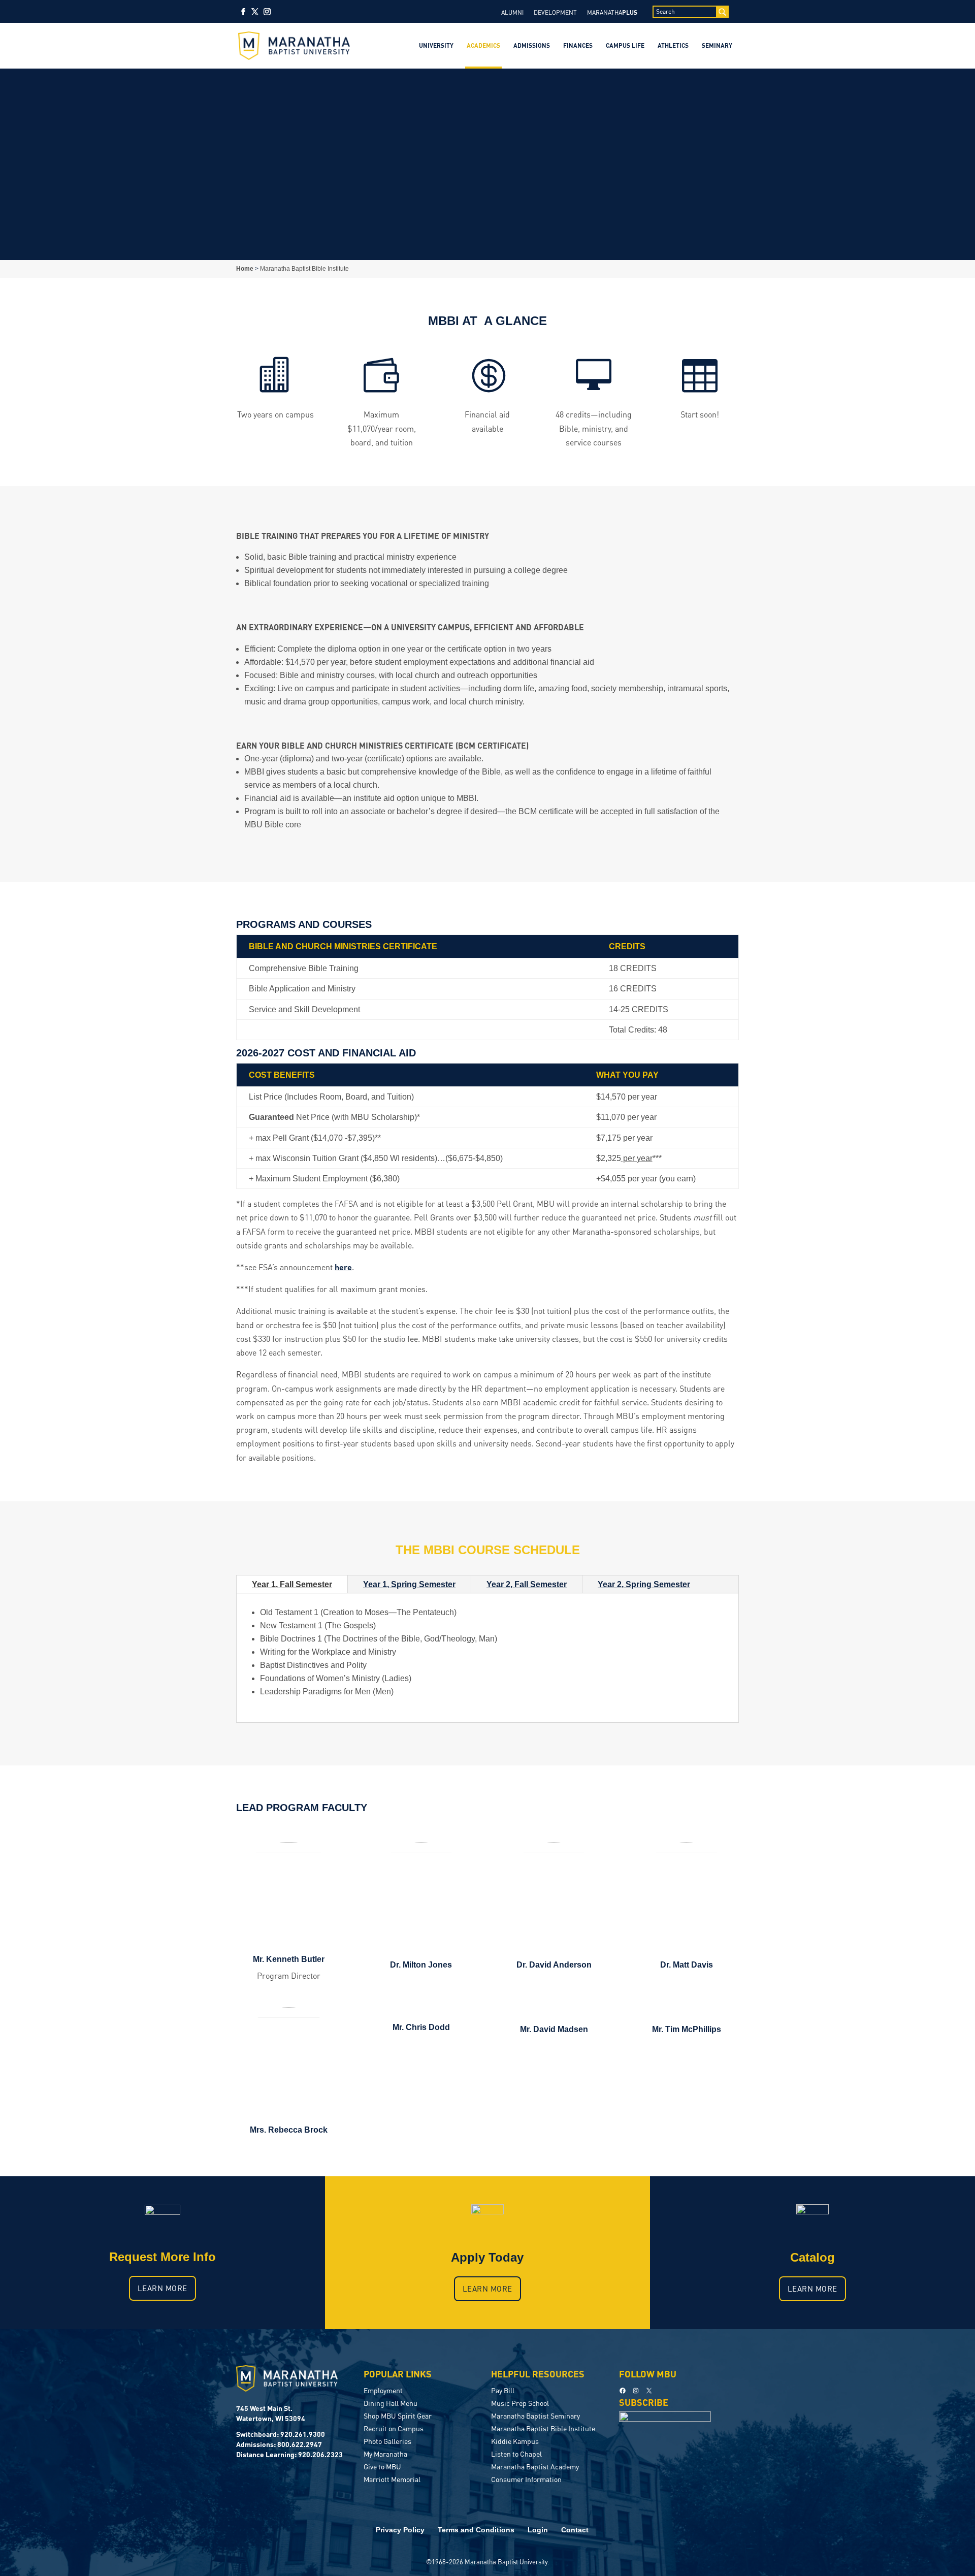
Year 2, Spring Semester (644, 1584)
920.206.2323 (320, 2454)
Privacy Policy (400, 2530)
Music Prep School (520, 2403)
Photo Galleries (387, 2441)
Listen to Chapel (516, 2454)
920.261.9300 (303, 2434)
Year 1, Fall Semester (292, 1584)
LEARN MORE (162, 2288)
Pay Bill (503, 2390)
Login (538, 2530)
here (343, 1267)
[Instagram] (267, 15)
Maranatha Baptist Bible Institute (543, 2428)
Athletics (673, 45)
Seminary (717, 45)
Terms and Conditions (476, 2530)
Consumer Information (526, 2479)
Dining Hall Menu (391, 2403)
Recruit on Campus (394, 2428)
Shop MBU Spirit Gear (398, 2416)
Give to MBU (382, 2466)
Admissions (532, 45)
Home (245, 269)
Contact (575, 2530)
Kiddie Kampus (515, 2441)
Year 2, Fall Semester (527, 1584)
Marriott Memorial (392, 2479)
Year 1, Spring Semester (409, 1584)
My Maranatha (385, 2454)
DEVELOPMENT (555, 12)
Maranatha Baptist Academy (535, 2466)
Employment (383, 2390)
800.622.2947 (300, 2444)
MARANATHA (612, 12)
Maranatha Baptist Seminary (535, 2416)
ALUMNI (512, 12)
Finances (578, 45)
